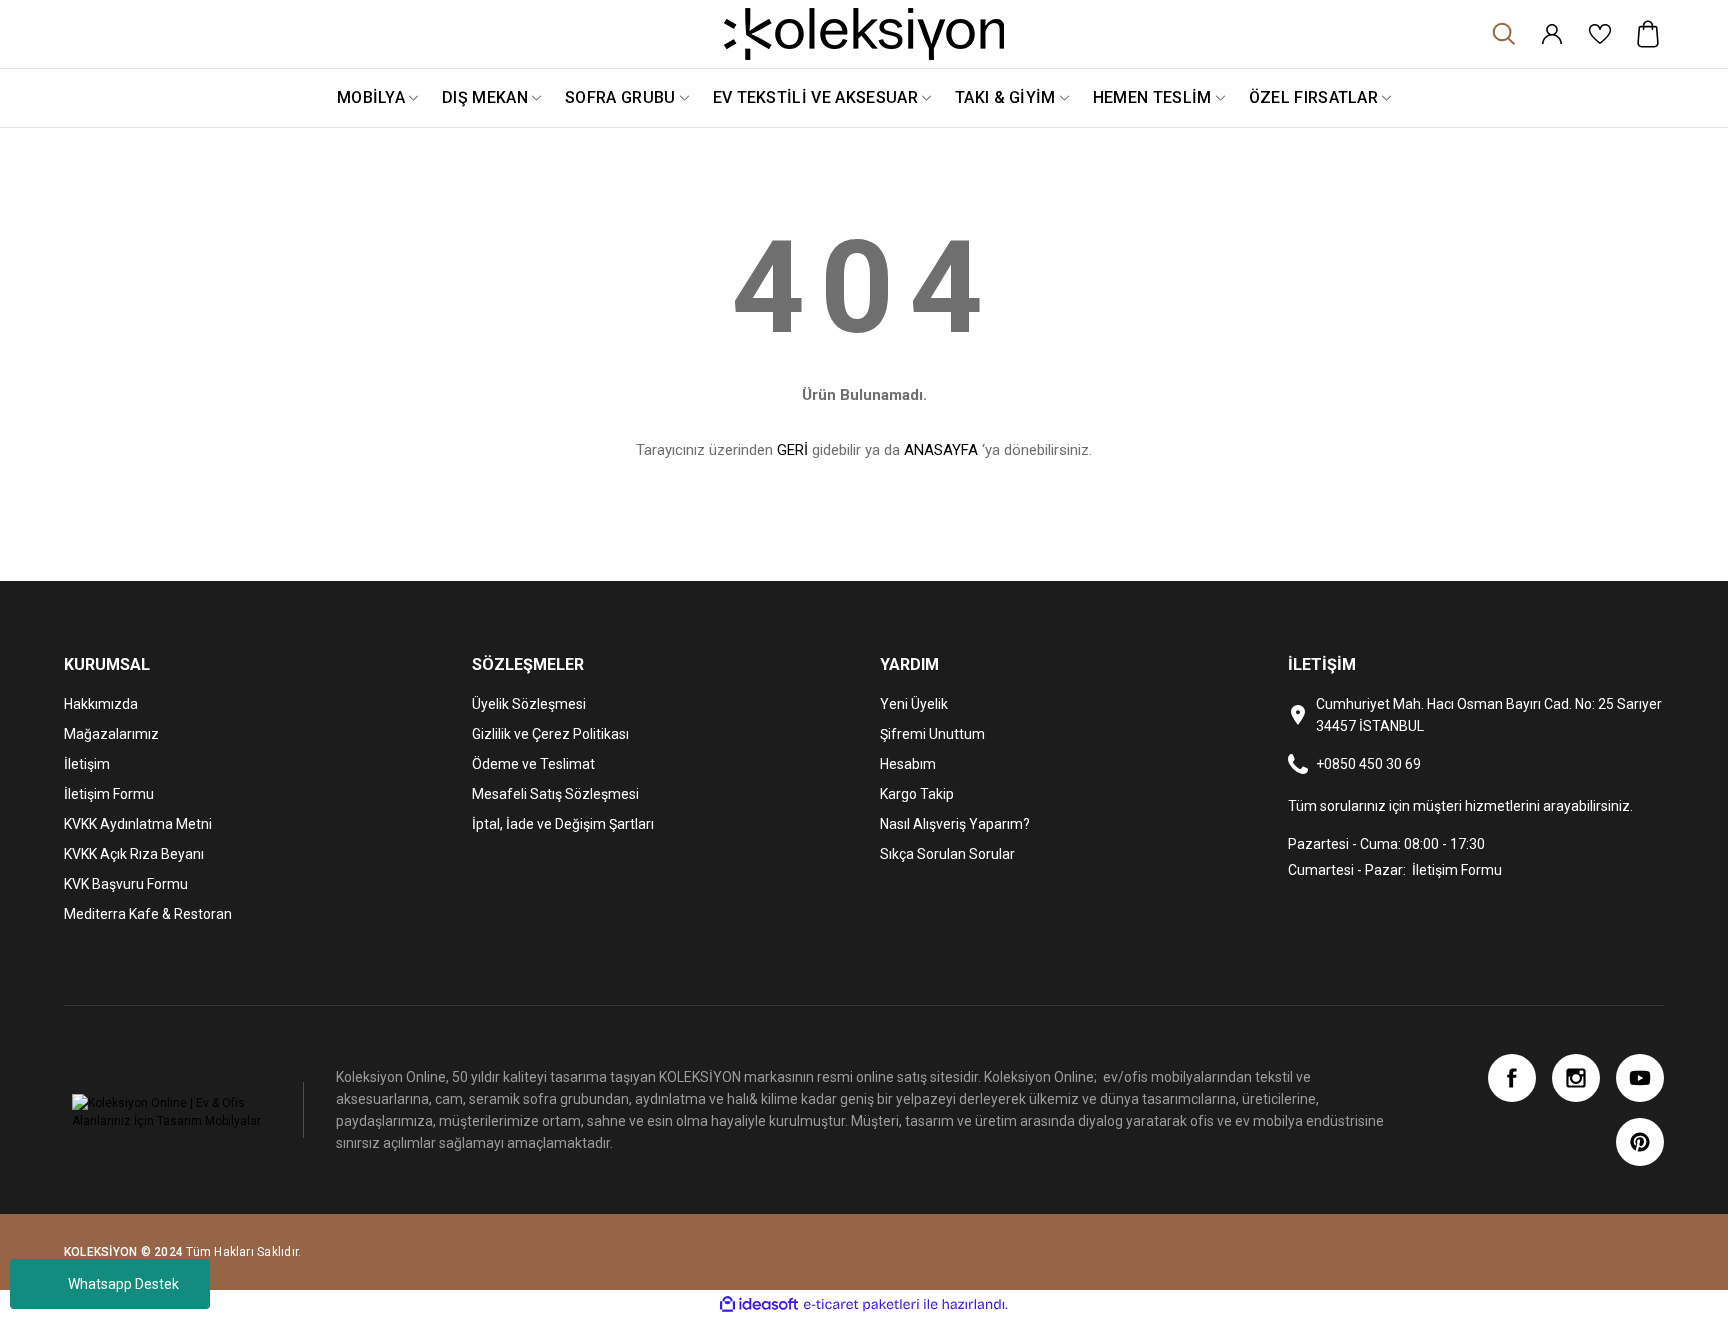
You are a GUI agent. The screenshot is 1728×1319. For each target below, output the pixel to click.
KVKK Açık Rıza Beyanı (134, 854)
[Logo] (864, 34)
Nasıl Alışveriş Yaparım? (955, 824)
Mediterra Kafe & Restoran (148, 914)
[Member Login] (1552, 34)
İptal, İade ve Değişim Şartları (563, 824)
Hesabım (908, 764)
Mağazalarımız (111, 734)
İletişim (87, 764)
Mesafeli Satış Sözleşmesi (555, 794)
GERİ (792, 450)
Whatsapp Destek (123, 1284)
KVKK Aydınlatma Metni (138, 824)
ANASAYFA (941, 450)
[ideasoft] (759, 1304)
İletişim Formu (109, 794)
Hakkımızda (101, 704)
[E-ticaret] (861, 1305)
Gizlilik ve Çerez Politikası (550, 734)
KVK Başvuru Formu (126, 884)
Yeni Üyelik (914, 704)
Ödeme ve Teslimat (533, 764)
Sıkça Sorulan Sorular (947, 854)
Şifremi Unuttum (932, 734)
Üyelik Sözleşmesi (529, 704)
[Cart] (1648, 34)
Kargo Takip (917, 794)
